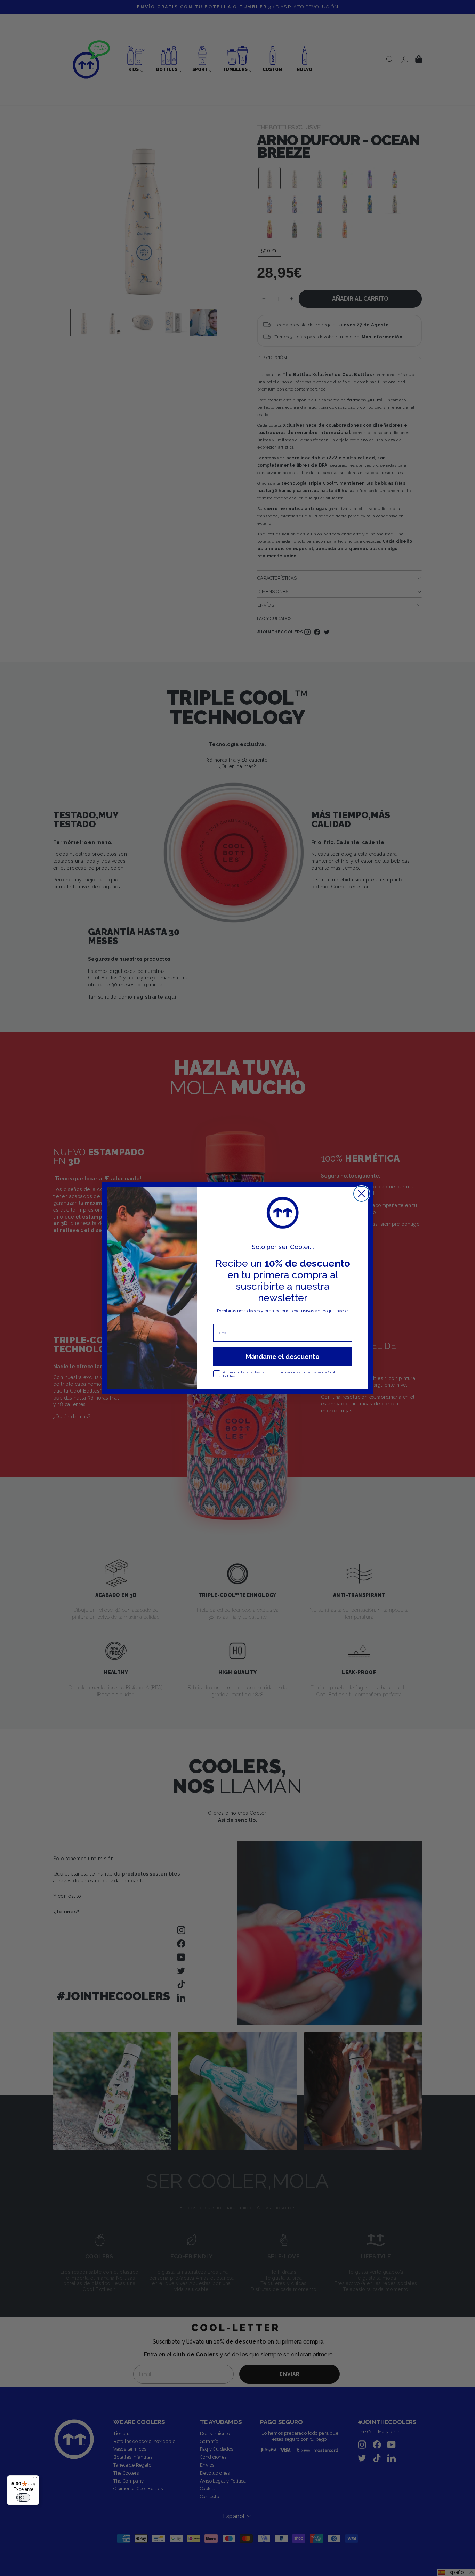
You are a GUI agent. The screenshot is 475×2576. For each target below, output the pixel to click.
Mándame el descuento (283, 1357)
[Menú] (35, 2479)
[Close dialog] (361, 1194)
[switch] (23, 2497)
